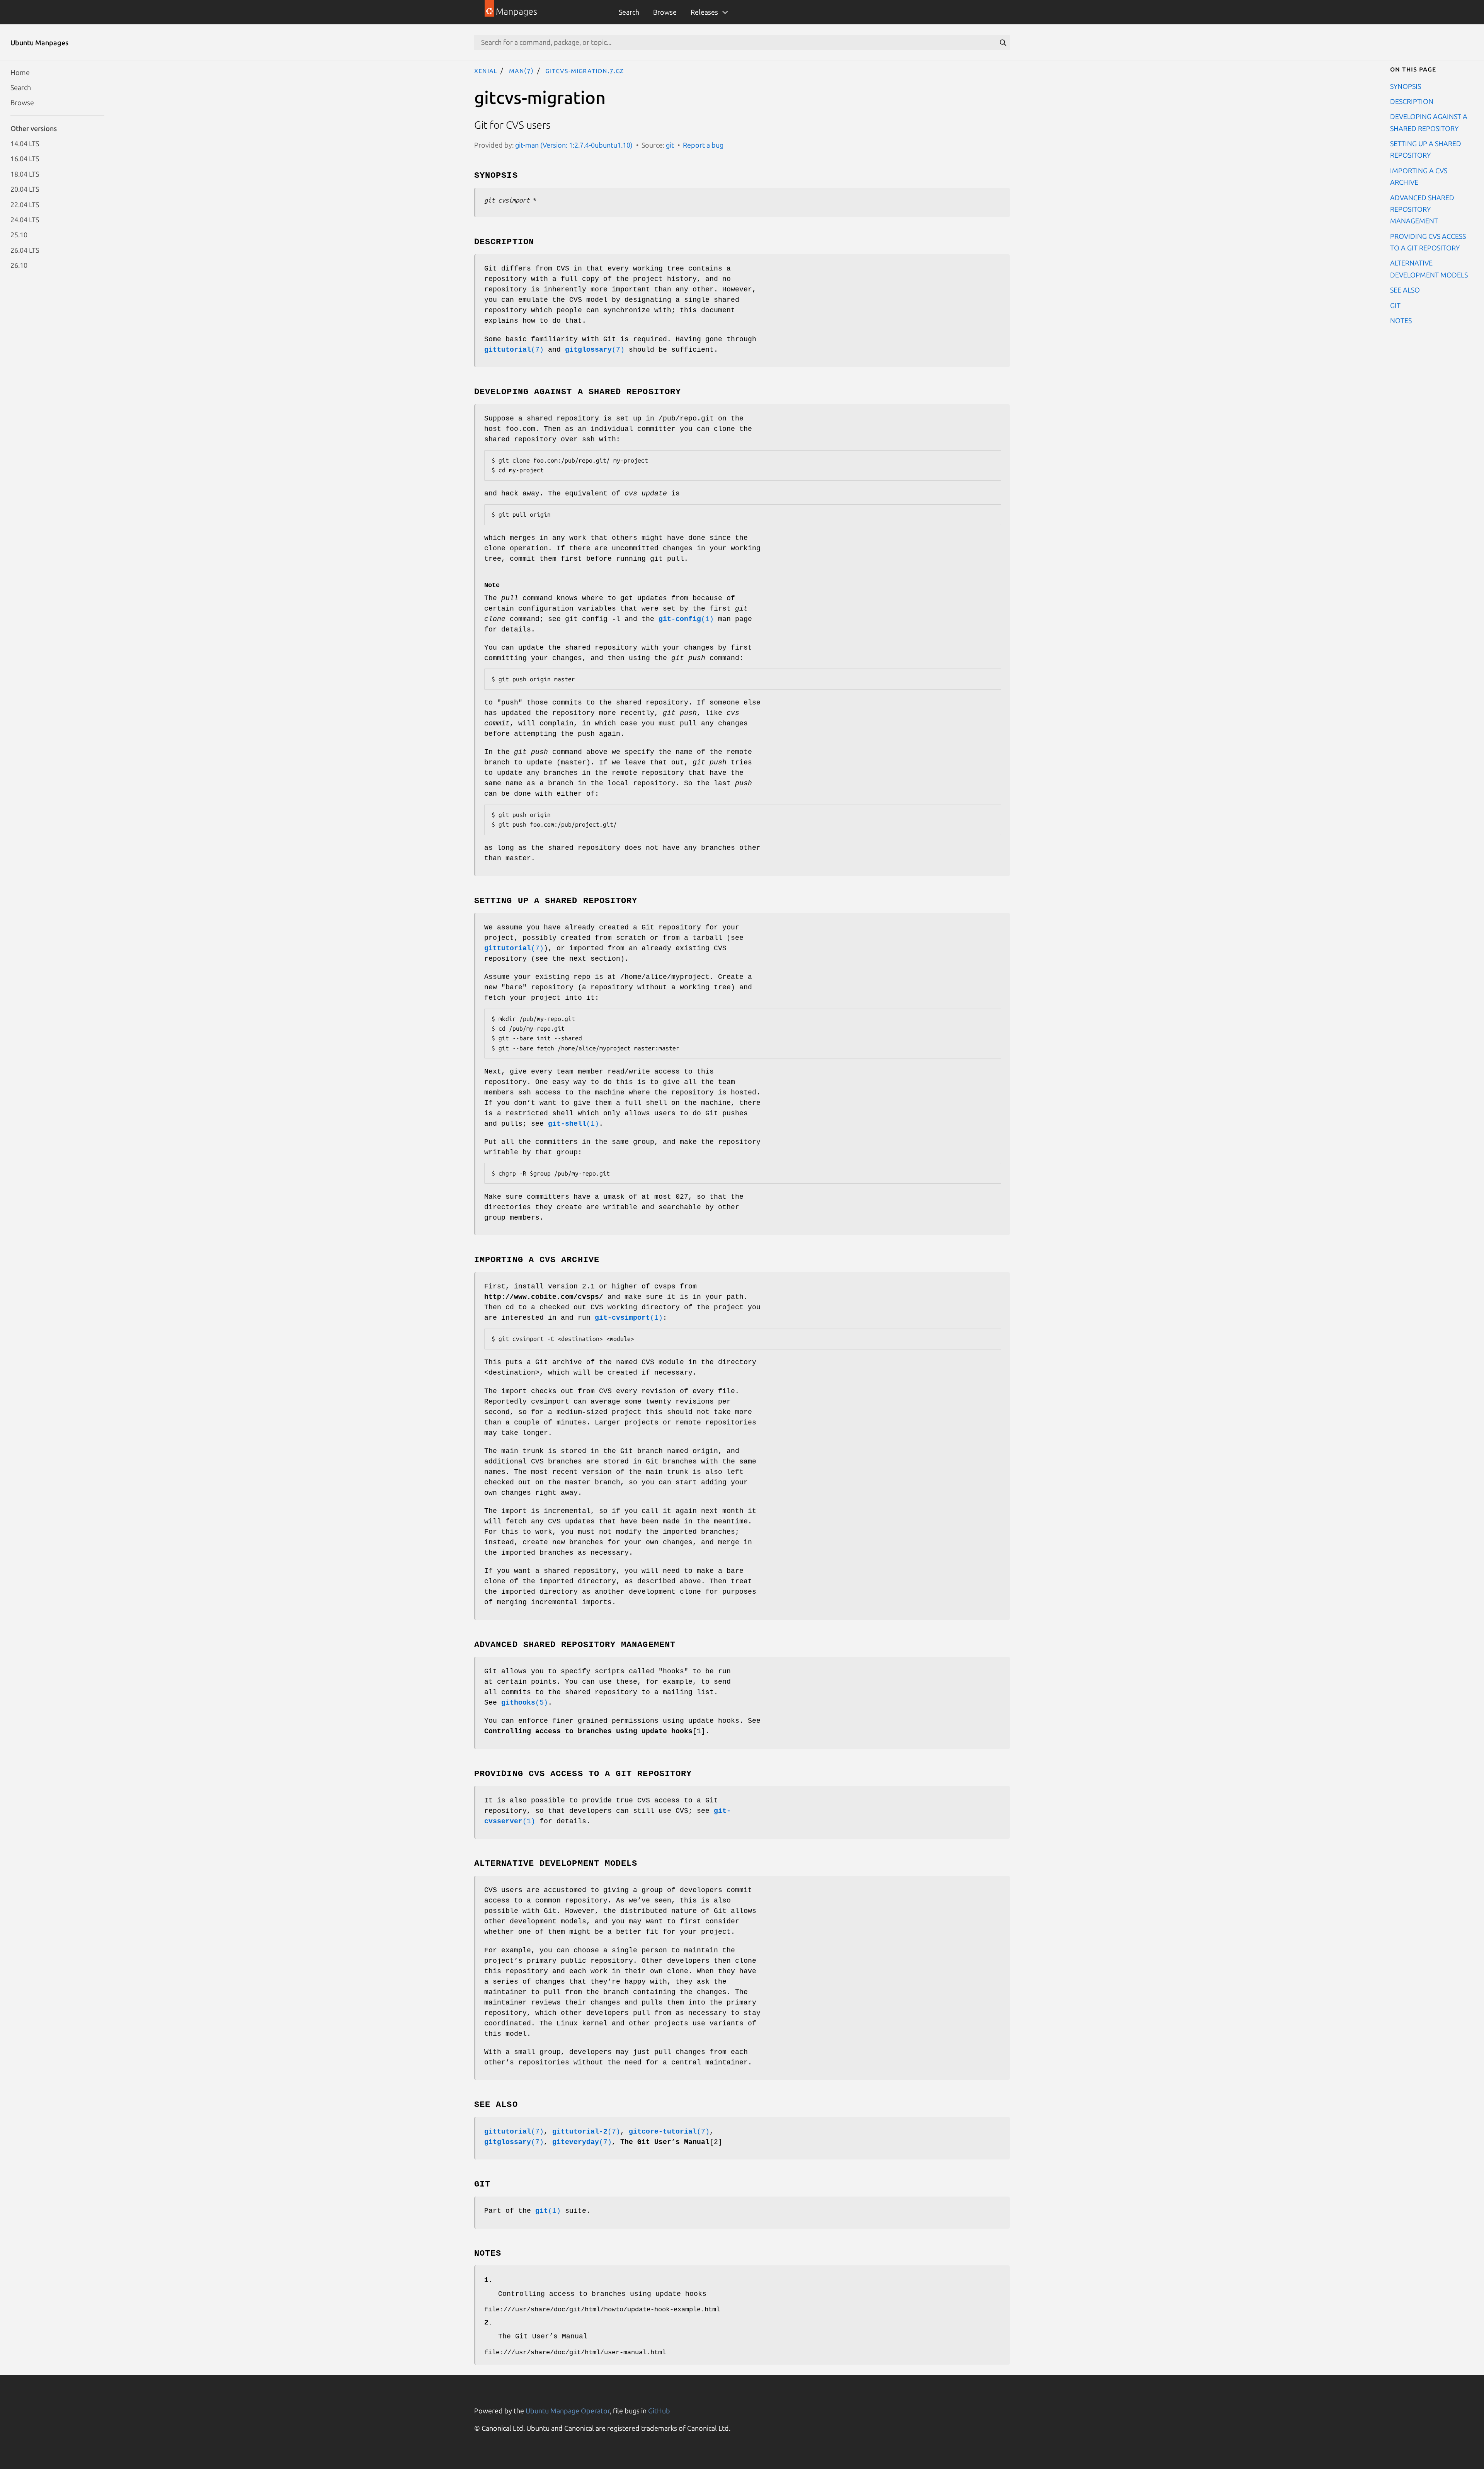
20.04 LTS (25, 189)
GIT (1395, 305)
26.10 (19, 265)
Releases (704, 12)
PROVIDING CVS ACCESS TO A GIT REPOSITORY (1428, 242)
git (670, 145)
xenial (486, 70)
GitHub (659, 2411)
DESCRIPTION (1412, 101)
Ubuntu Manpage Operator (568, 2411)
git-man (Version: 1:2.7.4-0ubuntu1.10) (574, 145)
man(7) (521, 70)
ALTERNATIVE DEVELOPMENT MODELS (1429, 269)
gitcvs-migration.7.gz (585, 70)
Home (20, 72)
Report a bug (703, 145)
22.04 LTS (25, 204)
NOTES (1401, 320)
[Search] (1003, 43)
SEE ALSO (1405, 290)
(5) (525, 1703)
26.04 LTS (25, 250)
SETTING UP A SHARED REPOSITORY (1426, 149)
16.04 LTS (25, 158)
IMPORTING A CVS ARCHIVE (1419, 176)
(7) (514, 350)
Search (629, 12)
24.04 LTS (25, 219)
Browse (665, 12)
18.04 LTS (25, 174)
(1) (686, 619)
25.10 (19, 235)
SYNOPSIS (1406, 86)
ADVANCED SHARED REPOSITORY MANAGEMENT (1422, 209)
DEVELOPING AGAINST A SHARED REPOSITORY (1429, 122)
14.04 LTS (25, 143)
